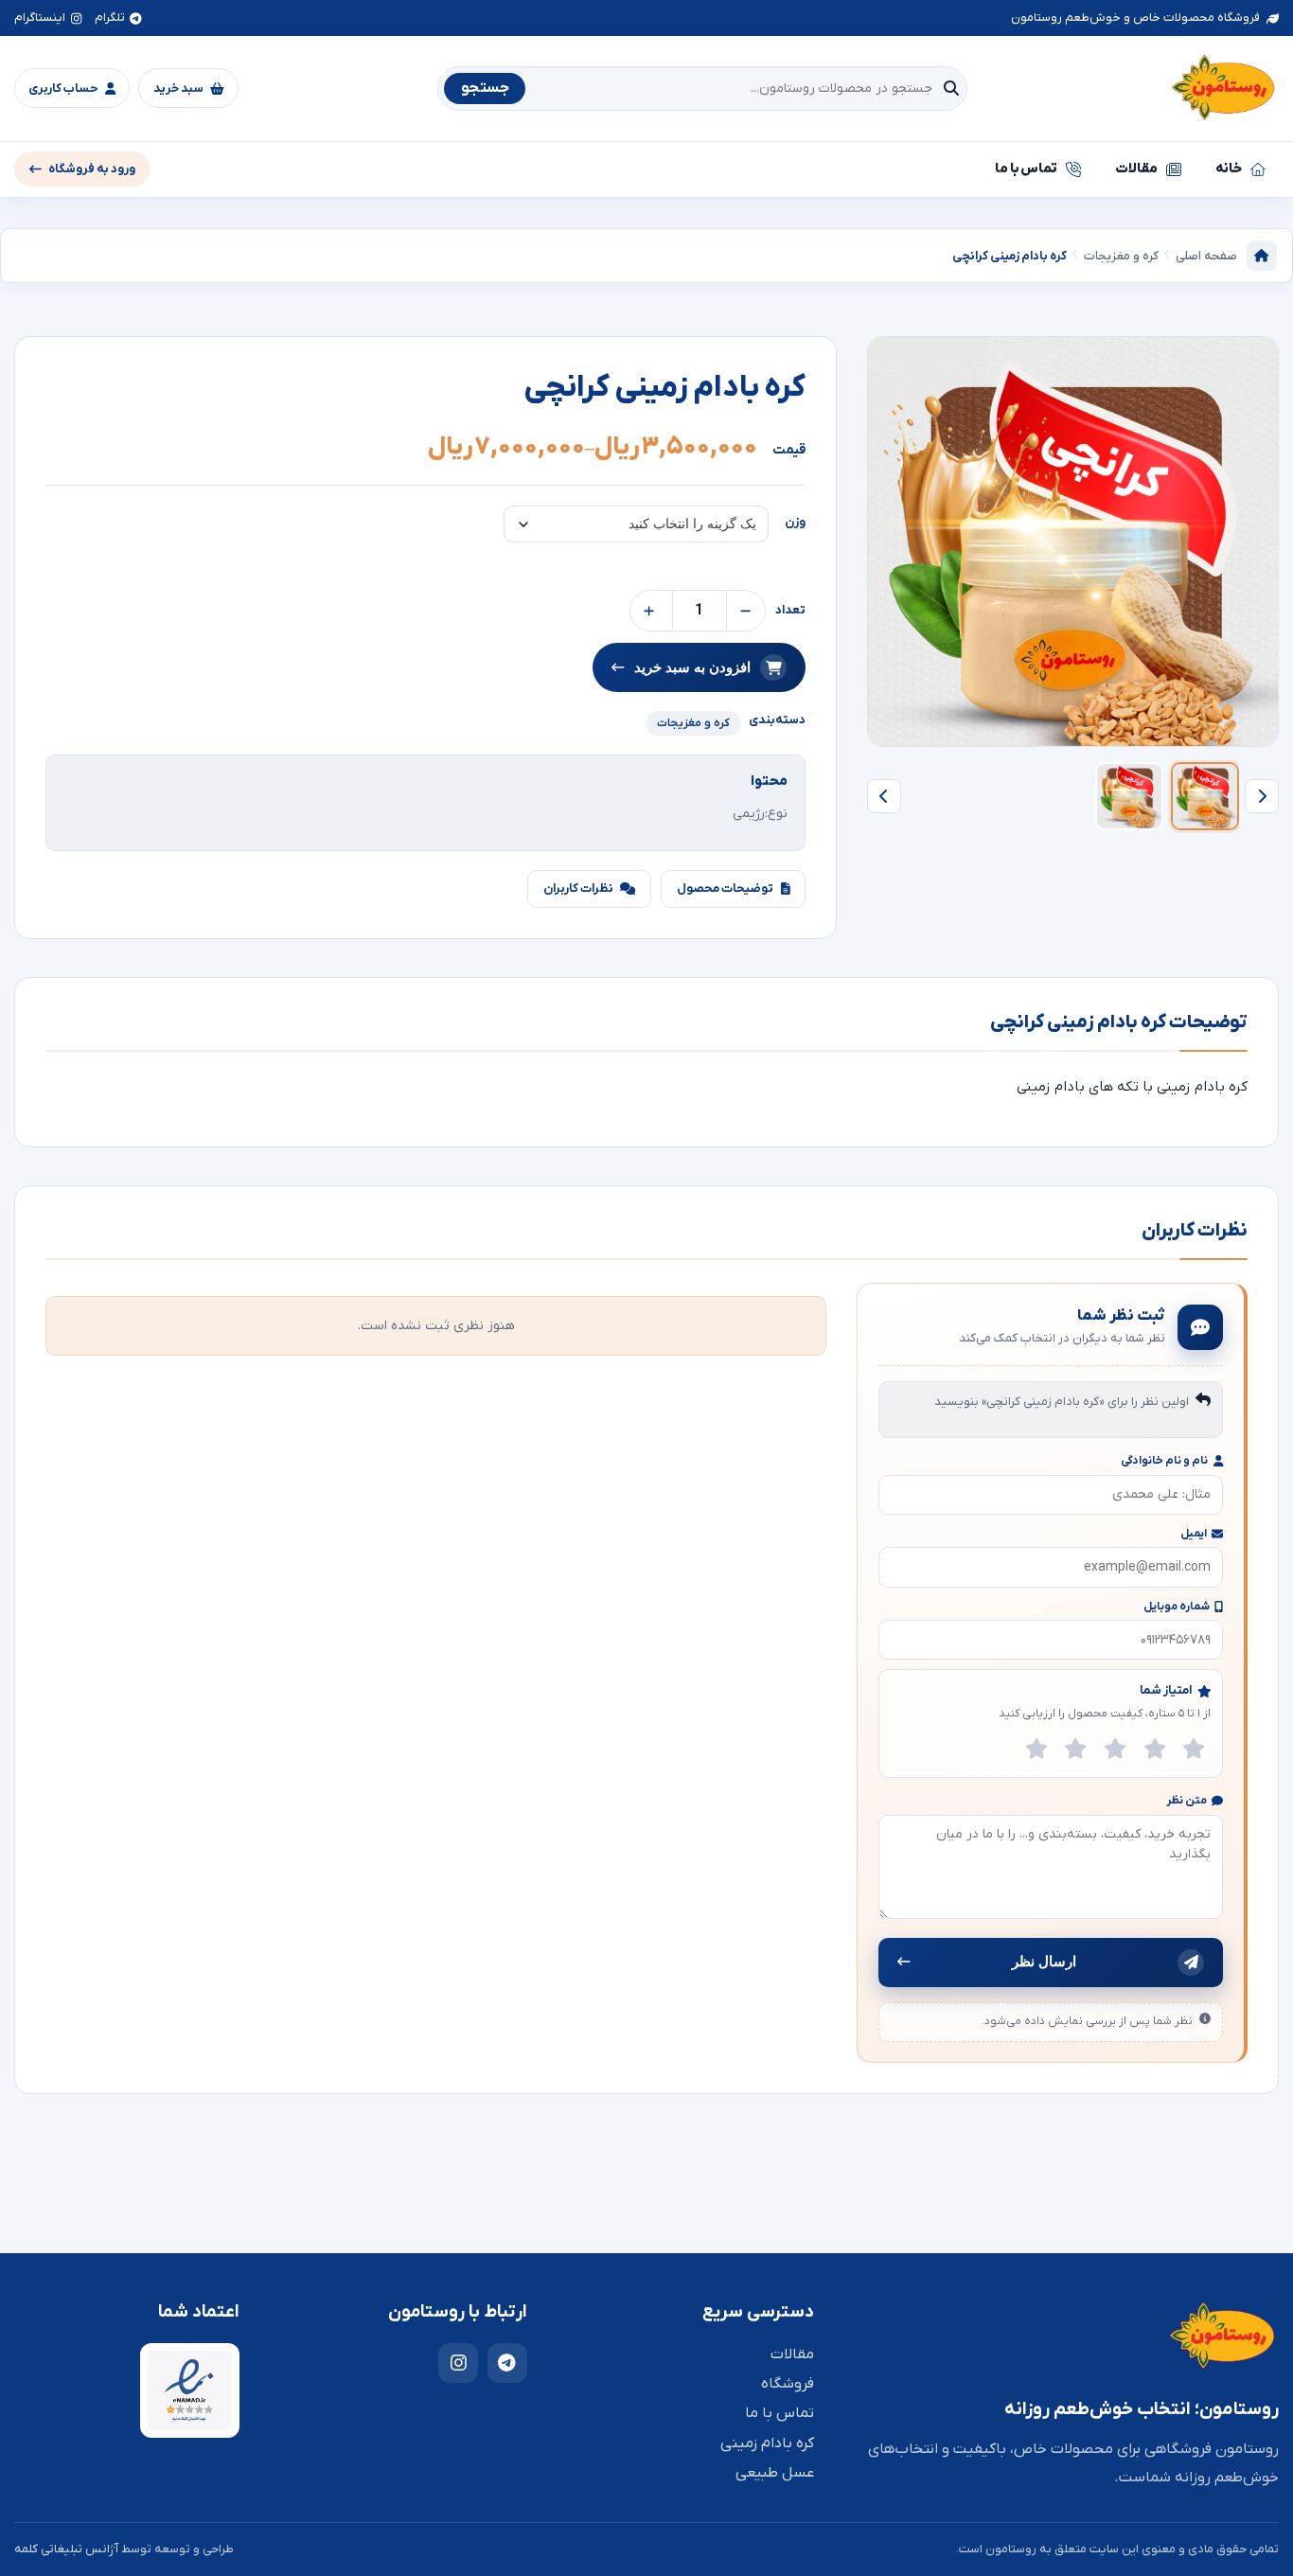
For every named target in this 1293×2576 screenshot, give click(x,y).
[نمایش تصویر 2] (1129, 796)
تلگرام (110, 18)
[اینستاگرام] (458, 2363)
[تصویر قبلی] (1262, 796)
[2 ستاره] (1076, 1749)
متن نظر (1187, 1801)
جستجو (485, 88)
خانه (1229, 169)
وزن (795, 522)
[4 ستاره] (1155, 1749)
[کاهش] (746, 611)
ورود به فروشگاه (92, 169)
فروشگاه (788, 2384)
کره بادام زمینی (767, 2443)
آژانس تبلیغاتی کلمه (66, 2549)
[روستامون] (1223, 89)
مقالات (1136, 169)
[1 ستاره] (1036, 1749)
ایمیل (1194, 1534)
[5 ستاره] (1194, 1749)
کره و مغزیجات (693, 723)
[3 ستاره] (1115, 1749)
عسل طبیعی (775, 2473)
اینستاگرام (40, 18)
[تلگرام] (507, 2363)
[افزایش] (649, 611)
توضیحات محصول (725, 888)
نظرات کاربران (578, 888)
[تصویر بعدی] (884, 796)
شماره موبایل (1177, 1607)
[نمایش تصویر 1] (1205, 796)
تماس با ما (1027, 169)
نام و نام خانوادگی (1164, 1461)
